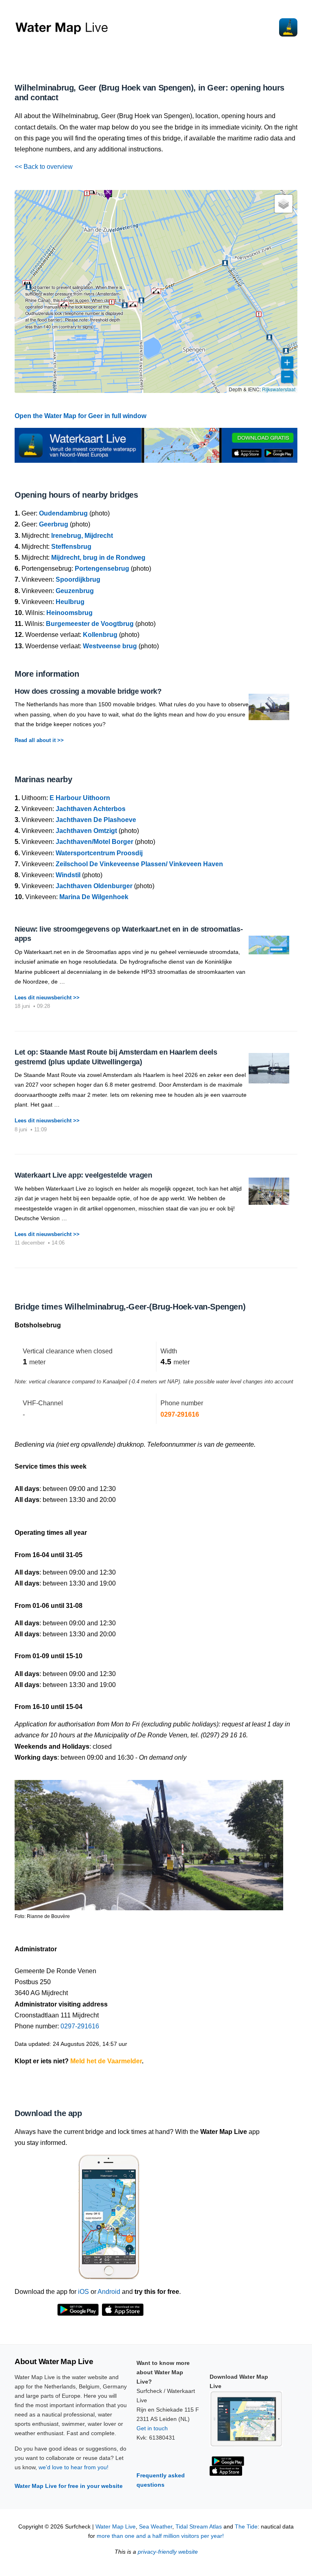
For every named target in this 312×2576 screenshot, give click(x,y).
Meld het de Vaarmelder (106, 2061)
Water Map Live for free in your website (69, 2486)
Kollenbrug (100, 635)
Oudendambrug (63, 513)
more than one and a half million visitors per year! (160, 2536)
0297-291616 (180, 1414)
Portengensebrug (102, 568)
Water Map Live (116, 2527)
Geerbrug (54, 524)
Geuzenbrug (75, 591)
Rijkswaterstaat (279, 389)
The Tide (246, 2527)
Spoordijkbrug (78, 579)
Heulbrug (70, 602)
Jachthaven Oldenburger (94, 886)
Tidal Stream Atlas (199, 2527)
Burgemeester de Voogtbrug (90, 624)
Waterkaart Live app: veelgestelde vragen (83, 1175)
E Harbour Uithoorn (80, 798)
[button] (156, 291)
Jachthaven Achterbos (91, 809)
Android (109, 2292)
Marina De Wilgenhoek (94, 897)
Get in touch (152, 2428)
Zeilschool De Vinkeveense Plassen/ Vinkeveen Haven (139, 864)
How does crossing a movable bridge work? (88, 691)
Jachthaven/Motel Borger (94, 842)
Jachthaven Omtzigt (86, 831)
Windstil (68, 875)
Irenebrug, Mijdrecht (82, 536)
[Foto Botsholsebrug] (149, 1841)
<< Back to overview (44, 167)
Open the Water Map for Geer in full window (80, 416)
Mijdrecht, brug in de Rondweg (98, 558)
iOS (83, 2292)
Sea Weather (156, 2527)
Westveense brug (110, 646)
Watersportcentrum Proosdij (99, 853)
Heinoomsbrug (69, 613)
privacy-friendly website (168, 2552)
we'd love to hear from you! (74, 2467)
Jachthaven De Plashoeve (96, 820)
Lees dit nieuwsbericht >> (47, 998)
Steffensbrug (71, 547)
